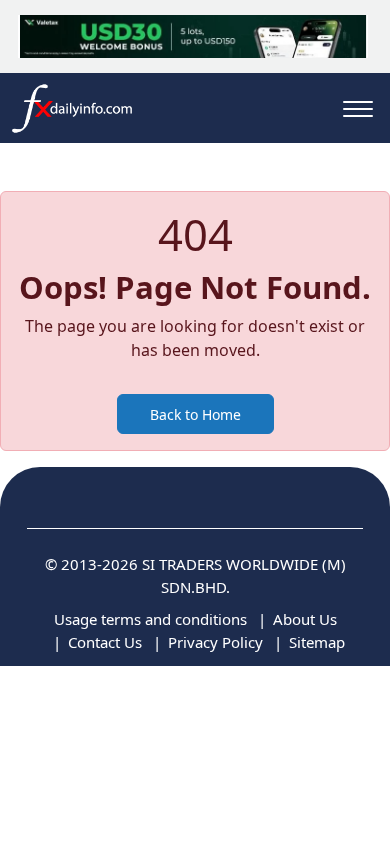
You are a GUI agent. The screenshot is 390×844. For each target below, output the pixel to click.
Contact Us (105, 642)
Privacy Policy (215, 642)
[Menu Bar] (358, 108)
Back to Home (195, 414)
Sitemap (317, 642)
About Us (305, 619)
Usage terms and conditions (150, 619)
